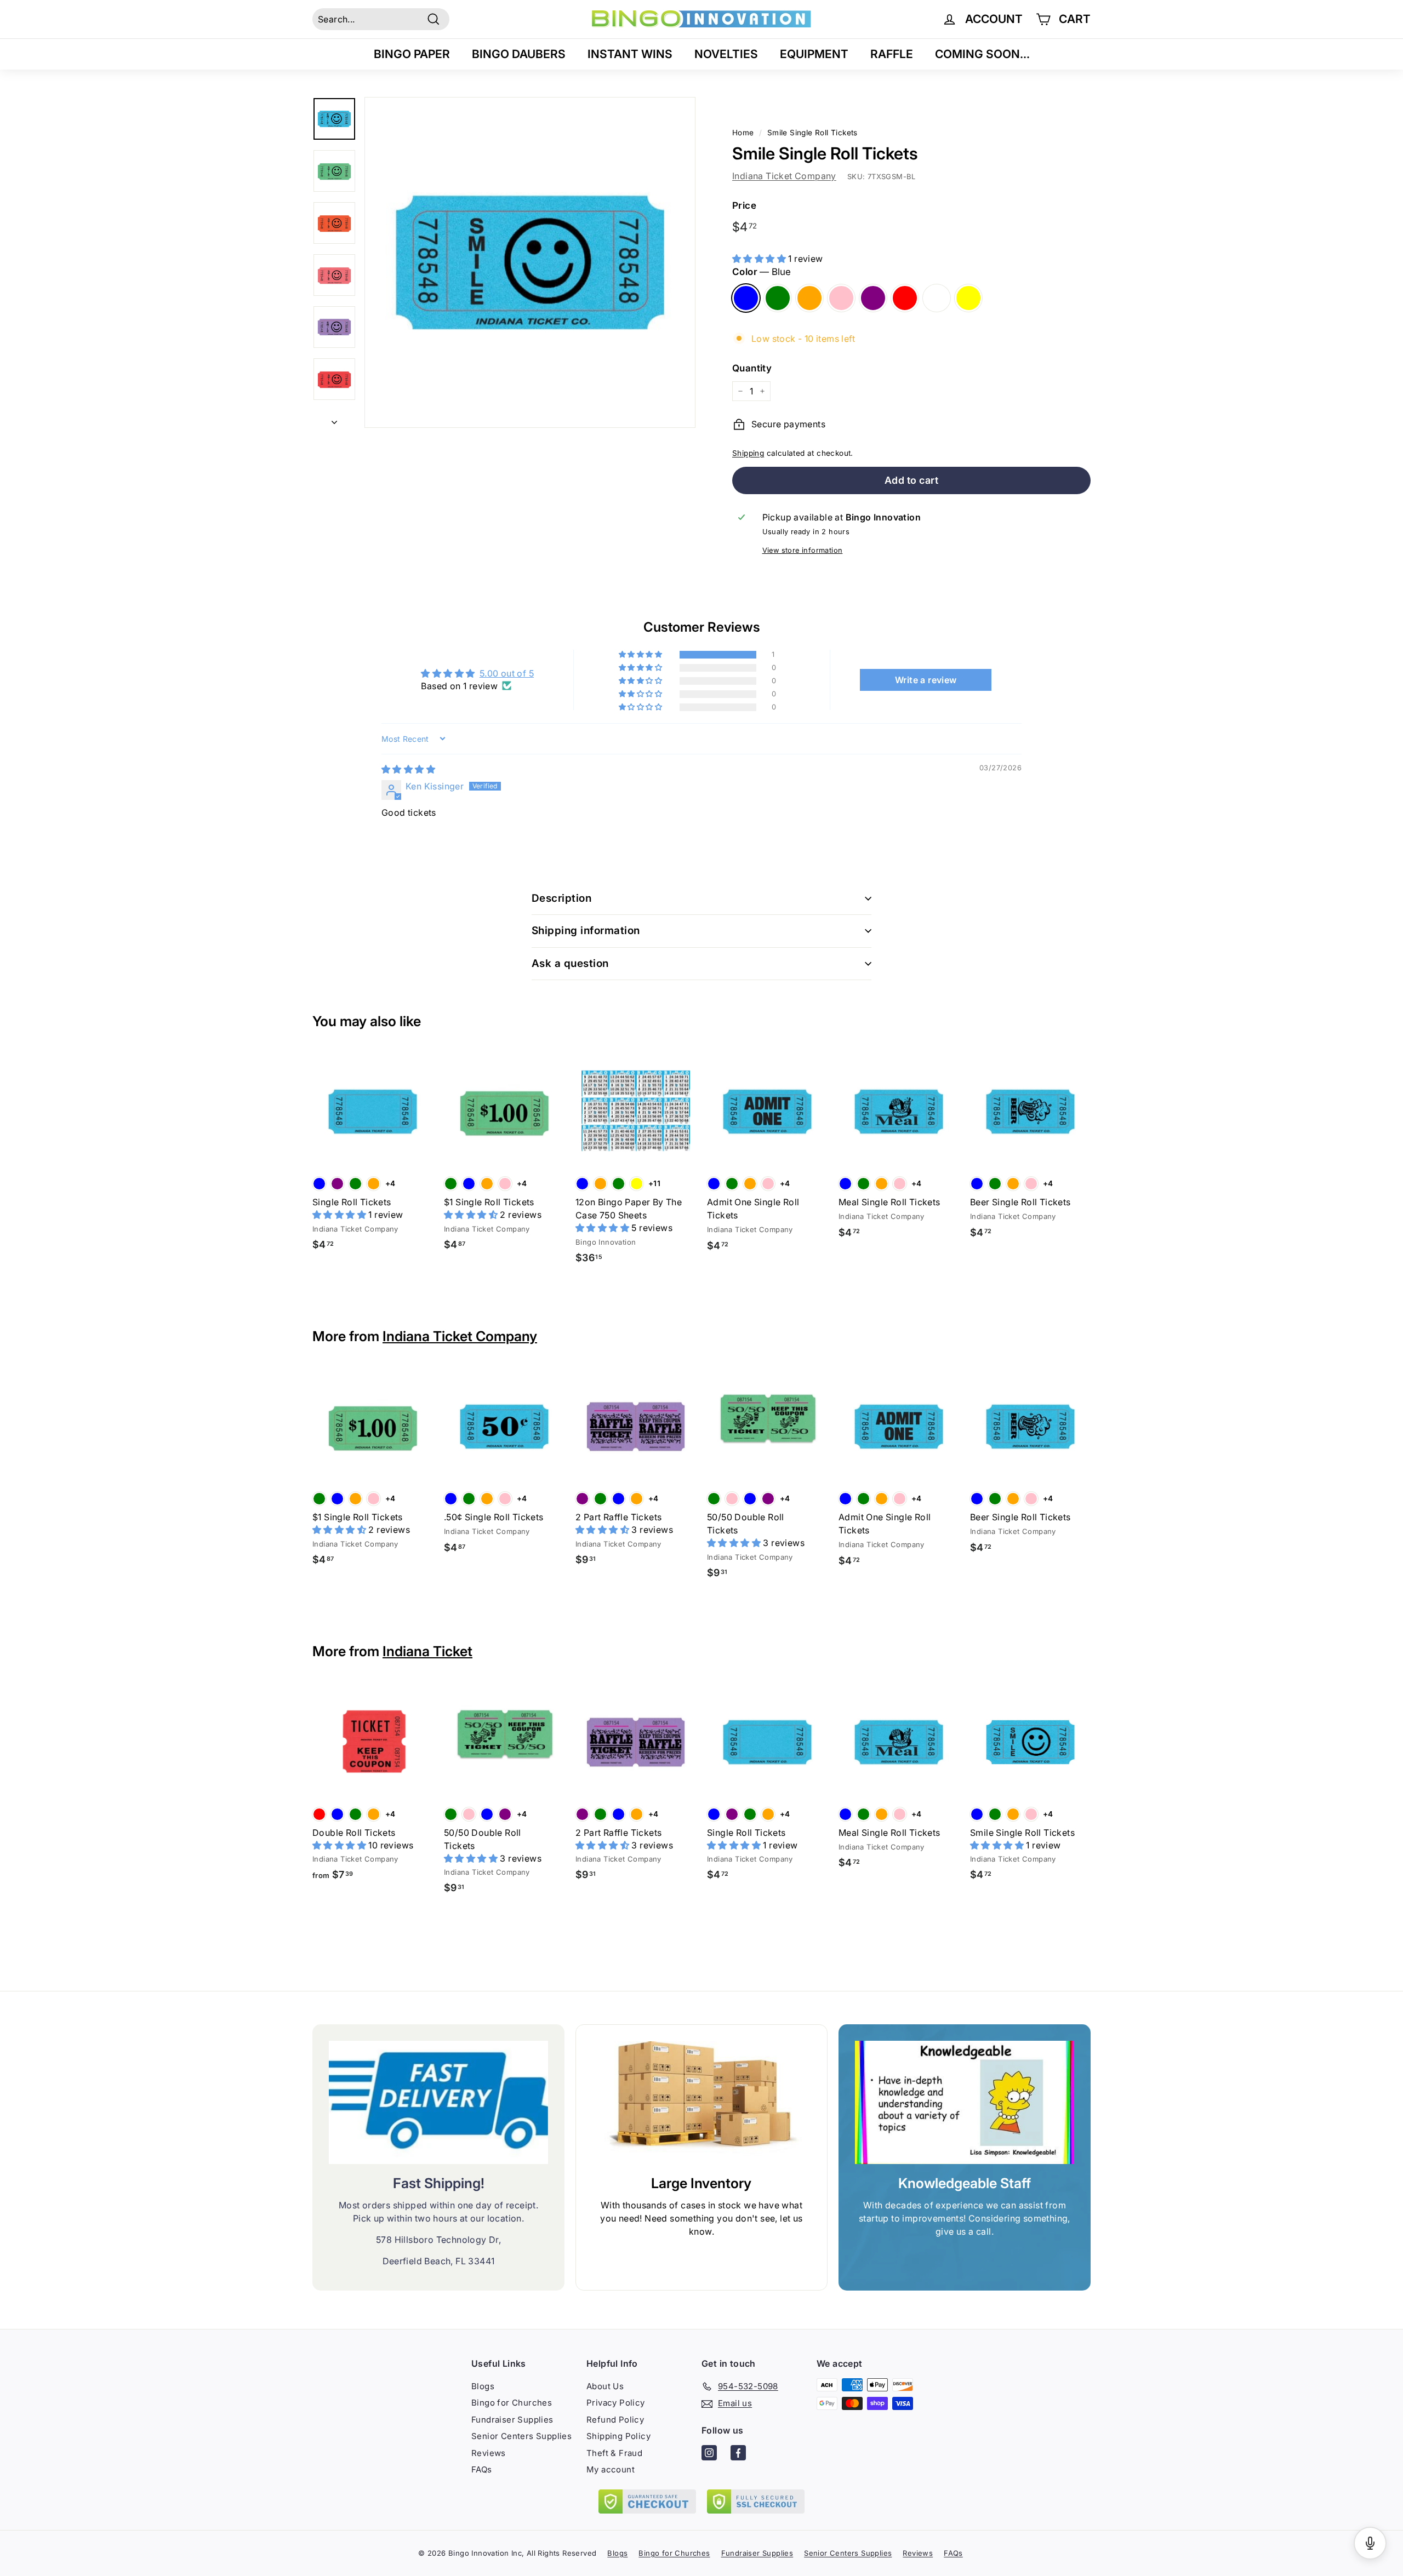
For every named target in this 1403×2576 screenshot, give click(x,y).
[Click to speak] (1370, 2543)
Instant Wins (630, 54)
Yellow (968, 298)
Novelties (726, 54)
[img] (408, 769)
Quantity (752, 368)
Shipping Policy (618, 2436)
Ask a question (570, 963)
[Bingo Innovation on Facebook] (738, 2455)
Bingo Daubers (519, 54)
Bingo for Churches (512, 2403)
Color (762, 272)
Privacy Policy (616, 2403)
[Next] (334, 419)
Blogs (483, 2386)
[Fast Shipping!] (438, 2102)
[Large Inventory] (701, 2103)
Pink (841, 298)
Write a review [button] (926, 680)
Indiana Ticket (427, 1651)
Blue (746, 298)
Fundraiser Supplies (512, 2420)
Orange (809, 298)
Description (561, 898)
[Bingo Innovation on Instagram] (709, 2455)
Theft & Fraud (614, 2453)
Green (778, 298)
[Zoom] (530, 262)
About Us (605, 2386)
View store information (803, 550)
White (937, 298)
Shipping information (586, 931)
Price (744, 205)
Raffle (892, 54)
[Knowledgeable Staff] (965, 2102)
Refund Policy (615, 2420)
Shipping (748, 453)
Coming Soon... (982, 54)
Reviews (489, 2453)
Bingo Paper (412, 54)
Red (905, 298)
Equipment (814, 54)
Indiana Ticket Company (784, 176)
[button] (760, 259)
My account (611, 2469)
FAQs (482, 2469)
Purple (873, 298)
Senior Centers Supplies (521, 2436)
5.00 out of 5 (507, 673)
